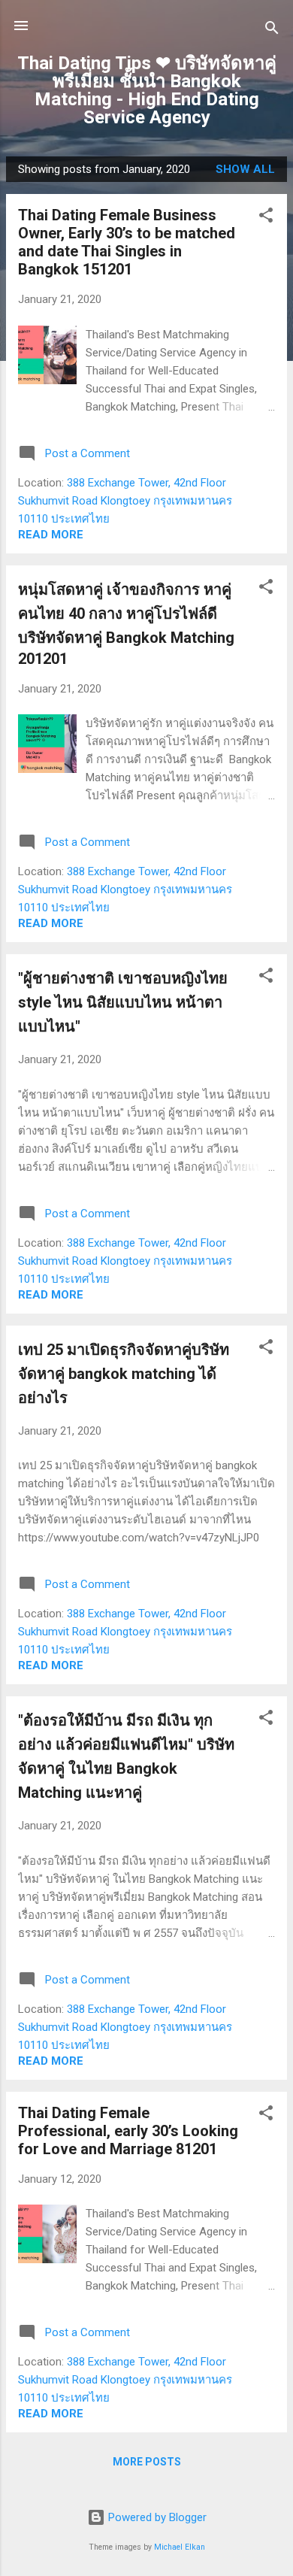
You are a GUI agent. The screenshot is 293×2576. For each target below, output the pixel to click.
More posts (147, 2462)
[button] (266, 218)
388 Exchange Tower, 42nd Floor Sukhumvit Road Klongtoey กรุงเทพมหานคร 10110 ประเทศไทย (125, 501)
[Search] (272, 30)
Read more (51, 535)
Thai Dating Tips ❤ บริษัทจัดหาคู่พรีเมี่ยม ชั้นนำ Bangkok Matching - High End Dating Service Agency (147, 90)
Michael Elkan (180, 2547)
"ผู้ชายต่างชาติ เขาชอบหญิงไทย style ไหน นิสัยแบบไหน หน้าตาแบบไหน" (123, 1002)
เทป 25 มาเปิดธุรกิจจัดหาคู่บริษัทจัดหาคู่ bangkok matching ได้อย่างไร (124, 1374)
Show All (245, 169)
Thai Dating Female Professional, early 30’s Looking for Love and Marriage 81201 (128, 2131)
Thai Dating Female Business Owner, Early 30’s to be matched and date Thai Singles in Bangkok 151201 (127, 242)
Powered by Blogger (156, 2517)
